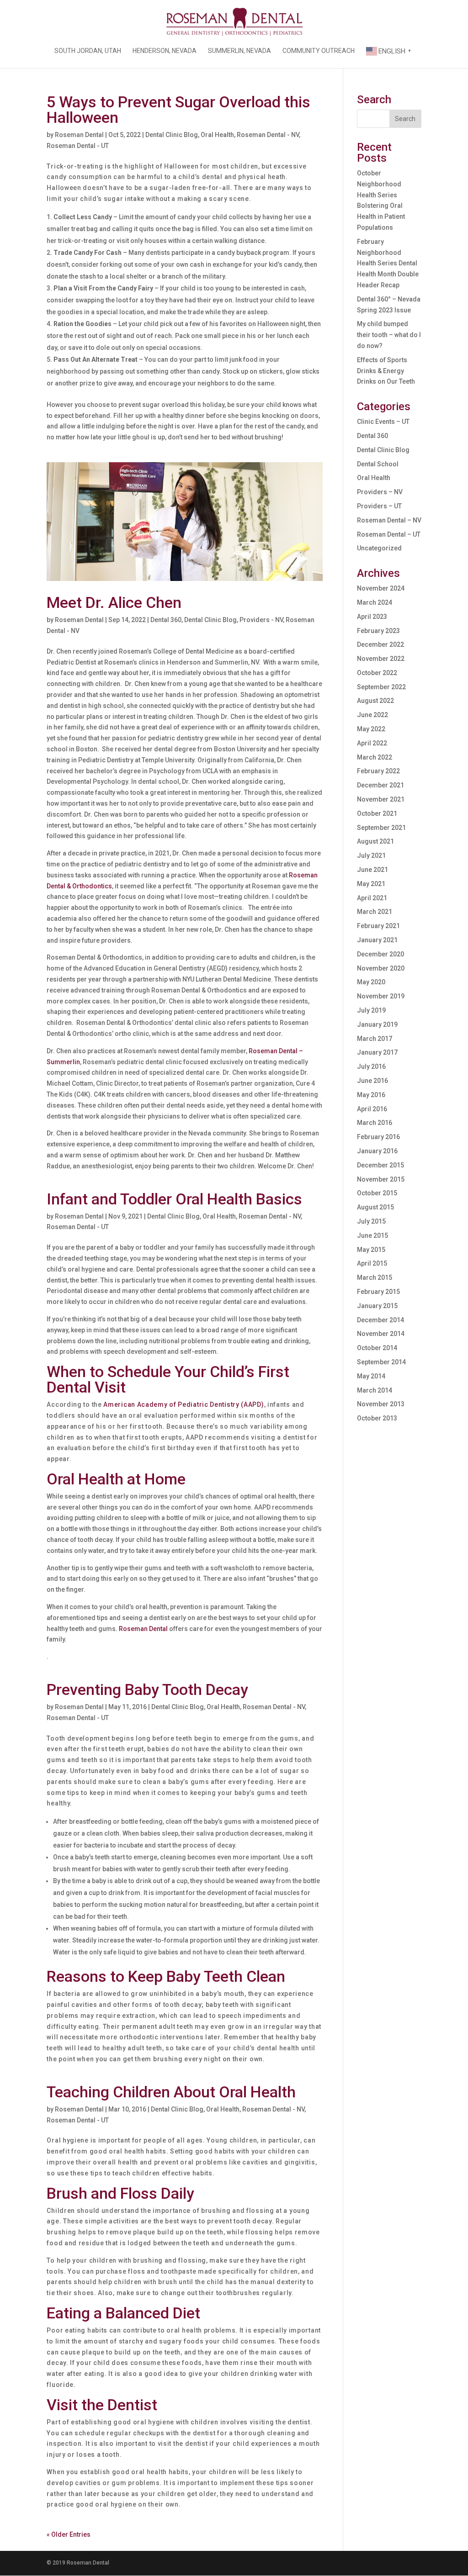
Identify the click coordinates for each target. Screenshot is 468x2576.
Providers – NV (380, 492)
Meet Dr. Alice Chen (114, 602)
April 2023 (372, 617)
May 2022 (371, 729)
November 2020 (381, 968)
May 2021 (371, 884)
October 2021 (377, 813)
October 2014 (377, 1348)
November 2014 (381, 1334)
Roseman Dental (79, 135)
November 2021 (381, 799)
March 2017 (375, 1039)
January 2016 (377, 1151)
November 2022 (381, 659)
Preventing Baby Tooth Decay (147, 1689)
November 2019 (381, 996)
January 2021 (377, 940)
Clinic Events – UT (383, 422)
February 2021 (378, 926)
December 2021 (380, 785)
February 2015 (378, 1292)
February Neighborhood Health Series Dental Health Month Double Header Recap (388, 263)
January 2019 (377, 1024)
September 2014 (381, 1362)
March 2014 (375, 1390)
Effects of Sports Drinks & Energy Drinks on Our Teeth (386, 371)
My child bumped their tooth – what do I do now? (389, 335)
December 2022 (380, 644)
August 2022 (375, 701)
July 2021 (371, 855)
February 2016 (378, 1137)
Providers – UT (379, 506)
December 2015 (380, 1165)
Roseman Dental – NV (389, 520)
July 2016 (371, 1066)
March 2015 (375, 1277)
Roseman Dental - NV (268, 135)
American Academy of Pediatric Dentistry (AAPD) (183, 1404)
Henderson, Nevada (165, 51)
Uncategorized (379, 548)
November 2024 (381, 588)
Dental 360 (166, 620)
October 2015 (377, 1193)
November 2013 (381, 1404)
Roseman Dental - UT (78, 146)
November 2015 (381, 1179)
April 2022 (372, 743)
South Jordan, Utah (88, 51)
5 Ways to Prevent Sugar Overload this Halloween (178, 110)
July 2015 (371, 1221)
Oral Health (217, 135)
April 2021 (372, 898)
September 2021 (381, 828)
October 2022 (377, 673)
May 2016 (371, 1095)
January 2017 (377, 1052)
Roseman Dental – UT (389, 534)
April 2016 (372, 1109)
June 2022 (372, 715)
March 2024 (375, 602)
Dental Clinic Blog (172, 135)
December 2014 (380, 1320)
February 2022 (378, 771)
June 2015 (372, 1235)
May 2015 (371, 1250)
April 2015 (372, 1263)
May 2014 (371, 1376)
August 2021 (375, 841)
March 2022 (375, 757)
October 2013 (377, 1418)
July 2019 (371, 1010)
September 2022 (381, 687)
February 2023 (378, 631)
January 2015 (377, 1306)
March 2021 (375, 912)
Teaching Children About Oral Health (171, 2092)
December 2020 (380, 954)
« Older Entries (69, 2534)
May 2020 (371, 982)
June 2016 (372, 1081)
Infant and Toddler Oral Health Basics (174, 1199)
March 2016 (375, 1123)
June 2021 (372, 870)
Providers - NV (261, 620)
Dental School (378, 464)
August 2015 (375, 1207)
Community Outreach (319, 51)
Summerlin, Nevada (239, 51)
